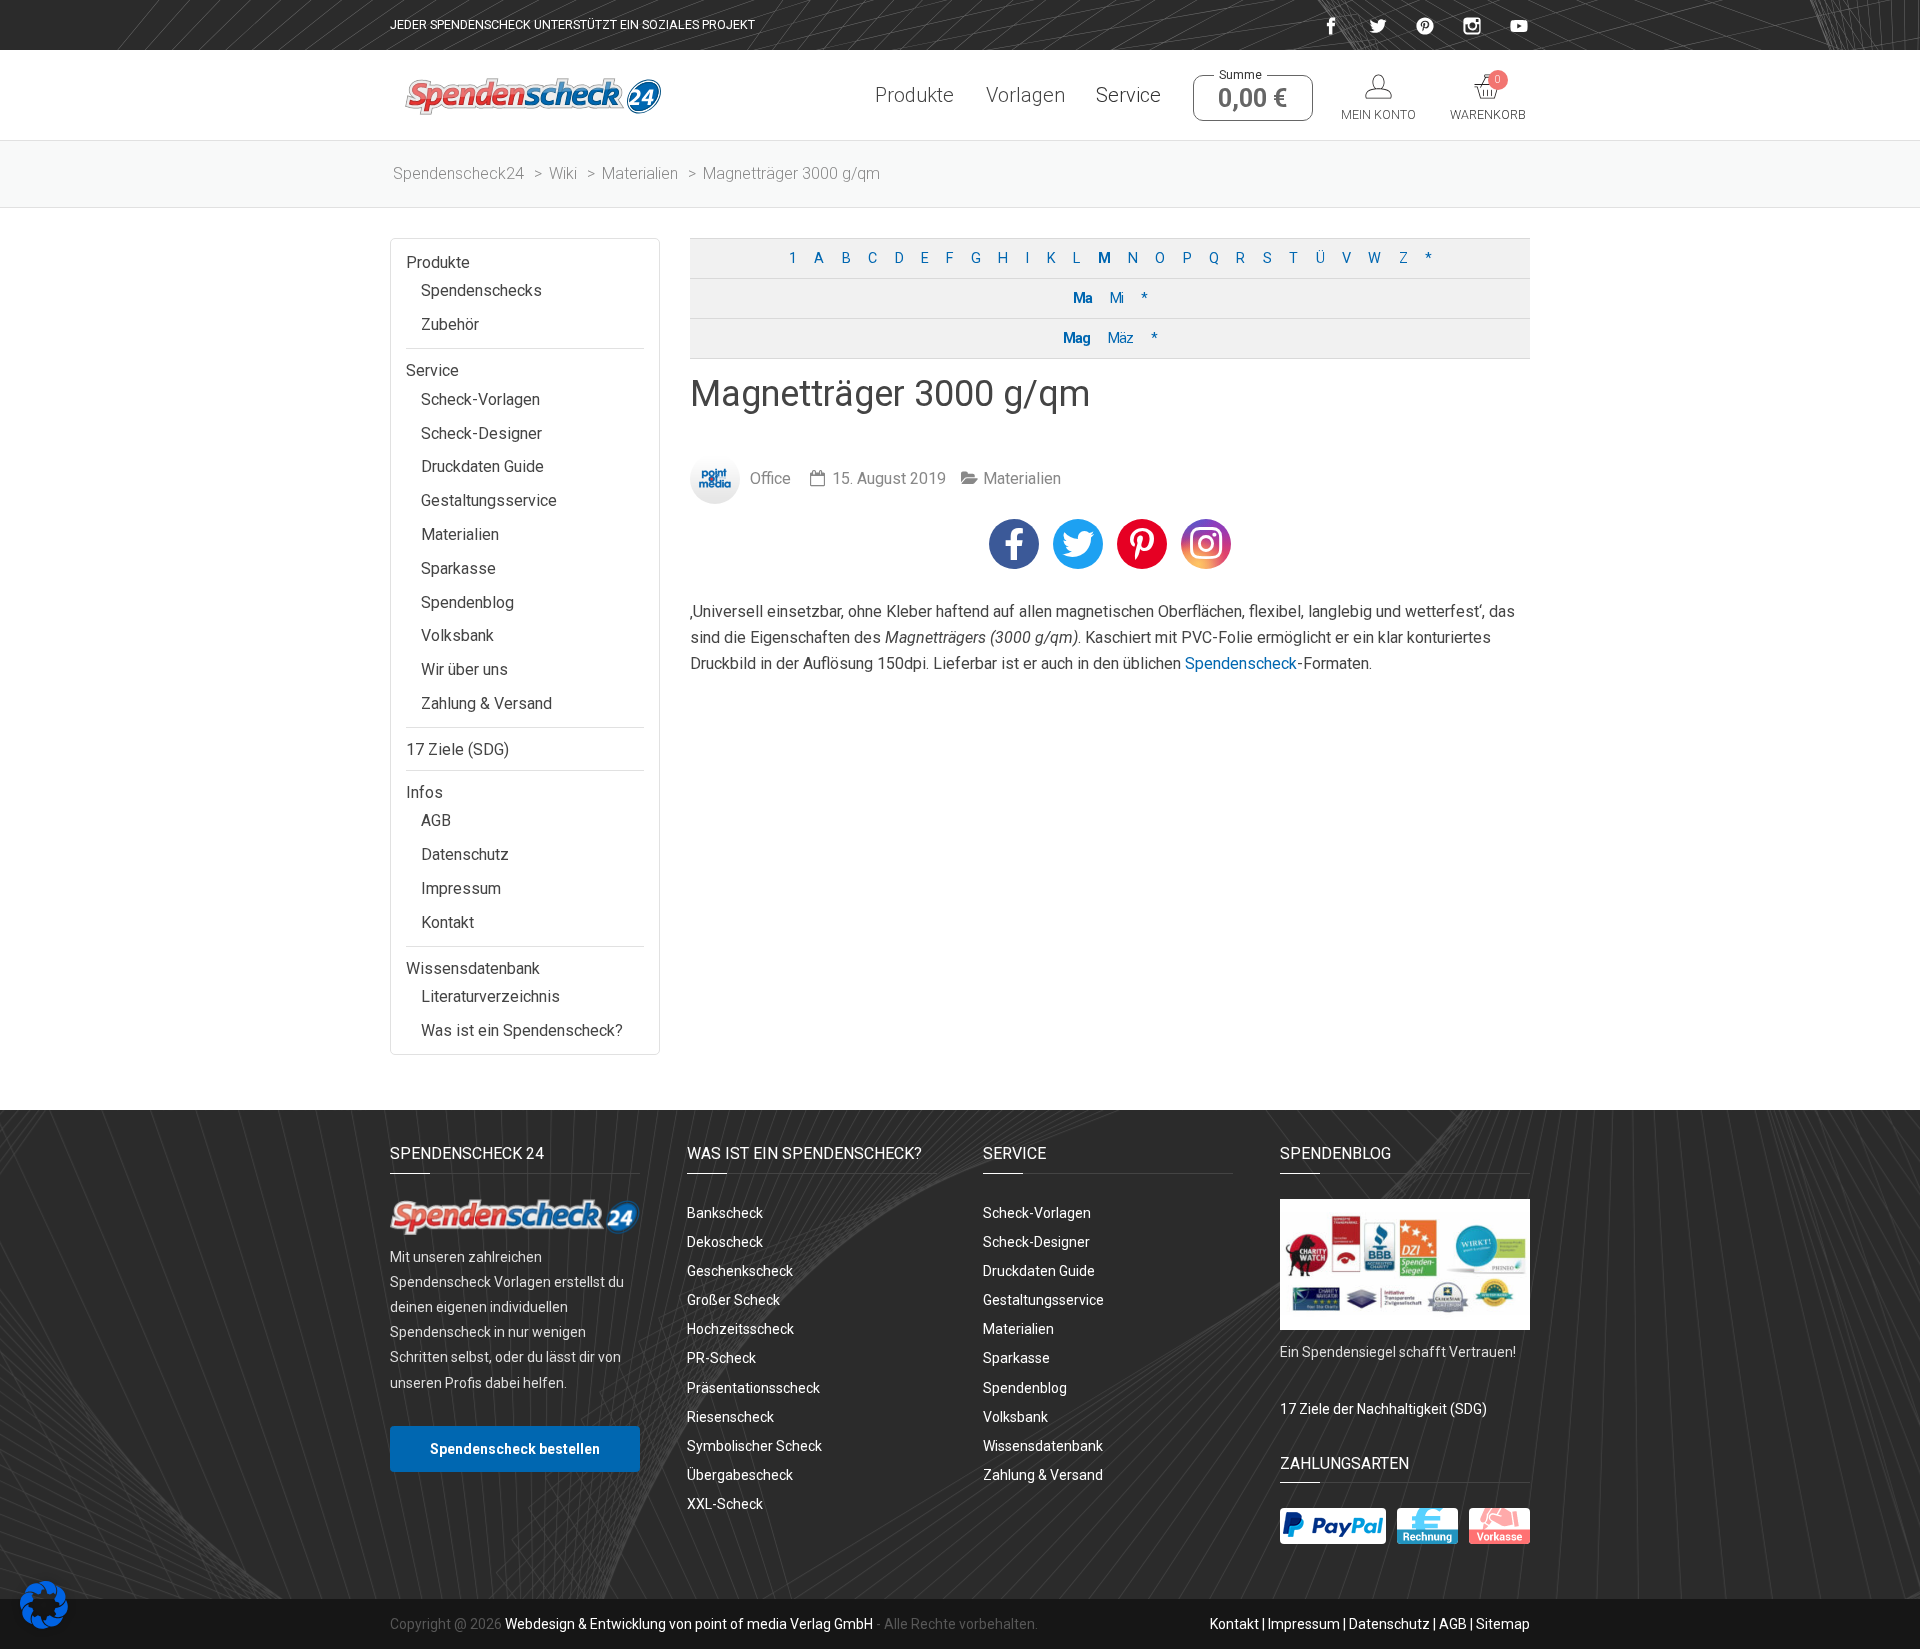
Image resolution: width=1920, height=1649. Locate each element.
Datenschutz (465, 854)
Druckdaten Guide (482, 466)
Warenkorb (1488, 98)
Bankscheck (725, 1213)
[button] (1014, 544)
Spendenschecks (481, 290)
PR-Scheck (721, 1358)
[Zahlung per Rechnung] (1427, 1526)
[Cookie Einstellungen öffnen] (44, 1623)
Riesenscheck (730, 1417)
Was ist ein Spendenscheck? (522, 1030)
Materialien (1022, 478)
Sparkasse (458, 568)
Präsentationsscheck (753, 1388)
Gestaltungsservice (489, 500)
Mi (1116, 298)
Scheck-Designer (481, 433)
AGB (436, 820)
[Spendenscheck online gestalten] (533, 95)
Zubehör (450, 324)
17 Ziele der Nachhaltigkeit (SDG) (1383, 1409)
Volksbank (457, 635)
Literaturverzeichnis (490, 996)
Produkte (914, 95)
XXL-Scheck (725, 1504)
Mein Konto (1378, 114)
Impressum (461, 888)
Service (1128, 95)
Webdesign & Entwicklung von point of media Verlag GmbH (689, 1624)
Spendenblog (467, 602)
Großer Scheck (733, 1300)
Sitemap (1503, 1624)
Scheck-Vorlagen (480, 399)
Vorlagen (1025, 95)
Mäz (1120, 338)
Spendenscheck (1241, 663)
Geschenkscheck (740, 1271)
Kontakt (447, 922)
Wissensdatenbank (473, 968)
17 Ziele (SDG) (457, 749)
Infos (424, 792)
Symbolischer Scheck (754, 1446)
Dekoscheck (725, 1242)
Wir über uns (464, 669)
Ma (1082, 298)
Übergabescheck (740, 1475)
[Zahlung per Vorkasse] (1499, 1526)
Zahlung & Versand (486, 703)
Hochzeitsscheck (740, 1329)
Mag (1076, 338)
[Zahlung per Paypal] (1333, 1526)
